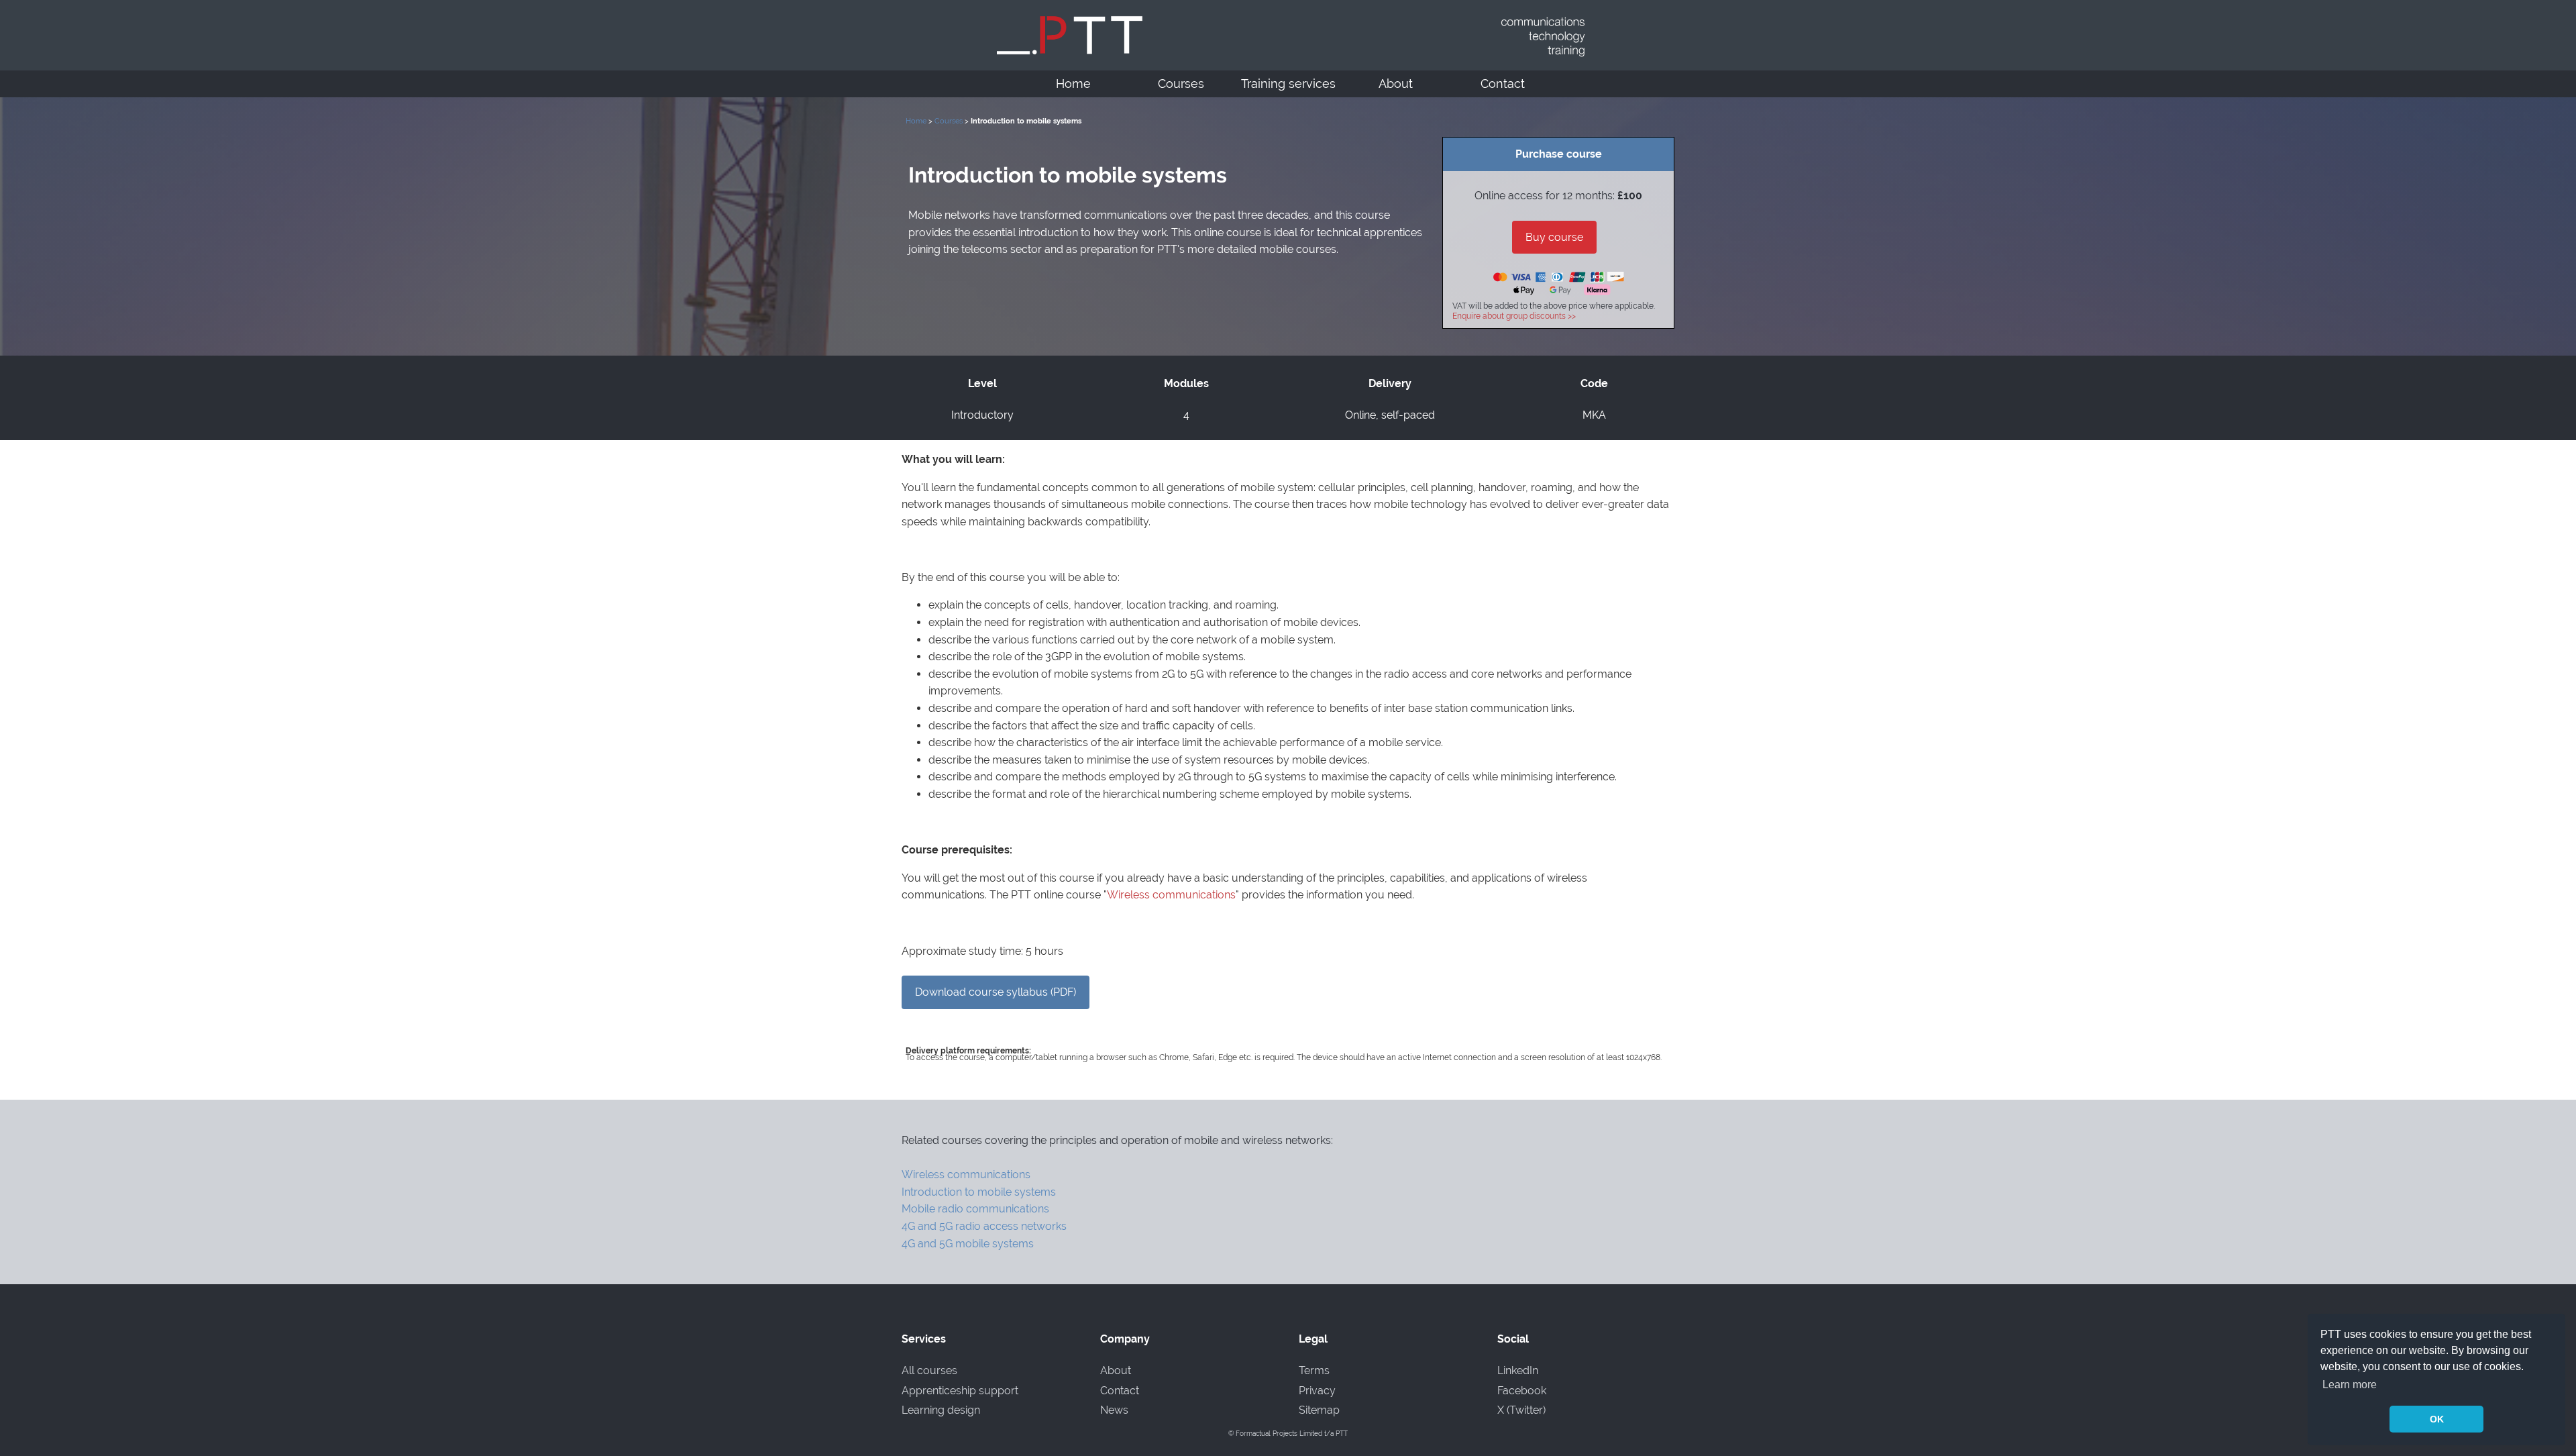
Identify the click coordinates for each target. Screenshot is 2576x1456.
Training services (1288, 84)
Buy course (1554, 237)
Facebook (1522, 1391)
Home (1073, 84)
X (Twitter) (1521, 1410)
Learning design (941, 1410)
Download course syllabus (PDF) (996, 992)
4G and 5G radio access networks (984, 1226)
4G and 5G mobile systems (968, 1244)
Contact (1503, 84)
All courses (929, 1370)
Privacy (1317, 1391)
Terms (1314, 1370)
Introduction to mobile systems (979, 1192)
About (1396, 84)
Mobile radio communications (975, 1209)
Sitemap (1319, 1410)
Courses (1181, 84)
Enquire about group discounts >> (1514, 316)
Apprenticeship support (960, 1391)
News (1114, 1410)
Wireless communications (1171, 895)
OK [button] (2437, 1419)
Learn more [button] (2350, 1385)
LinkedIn (1518, 1370)
